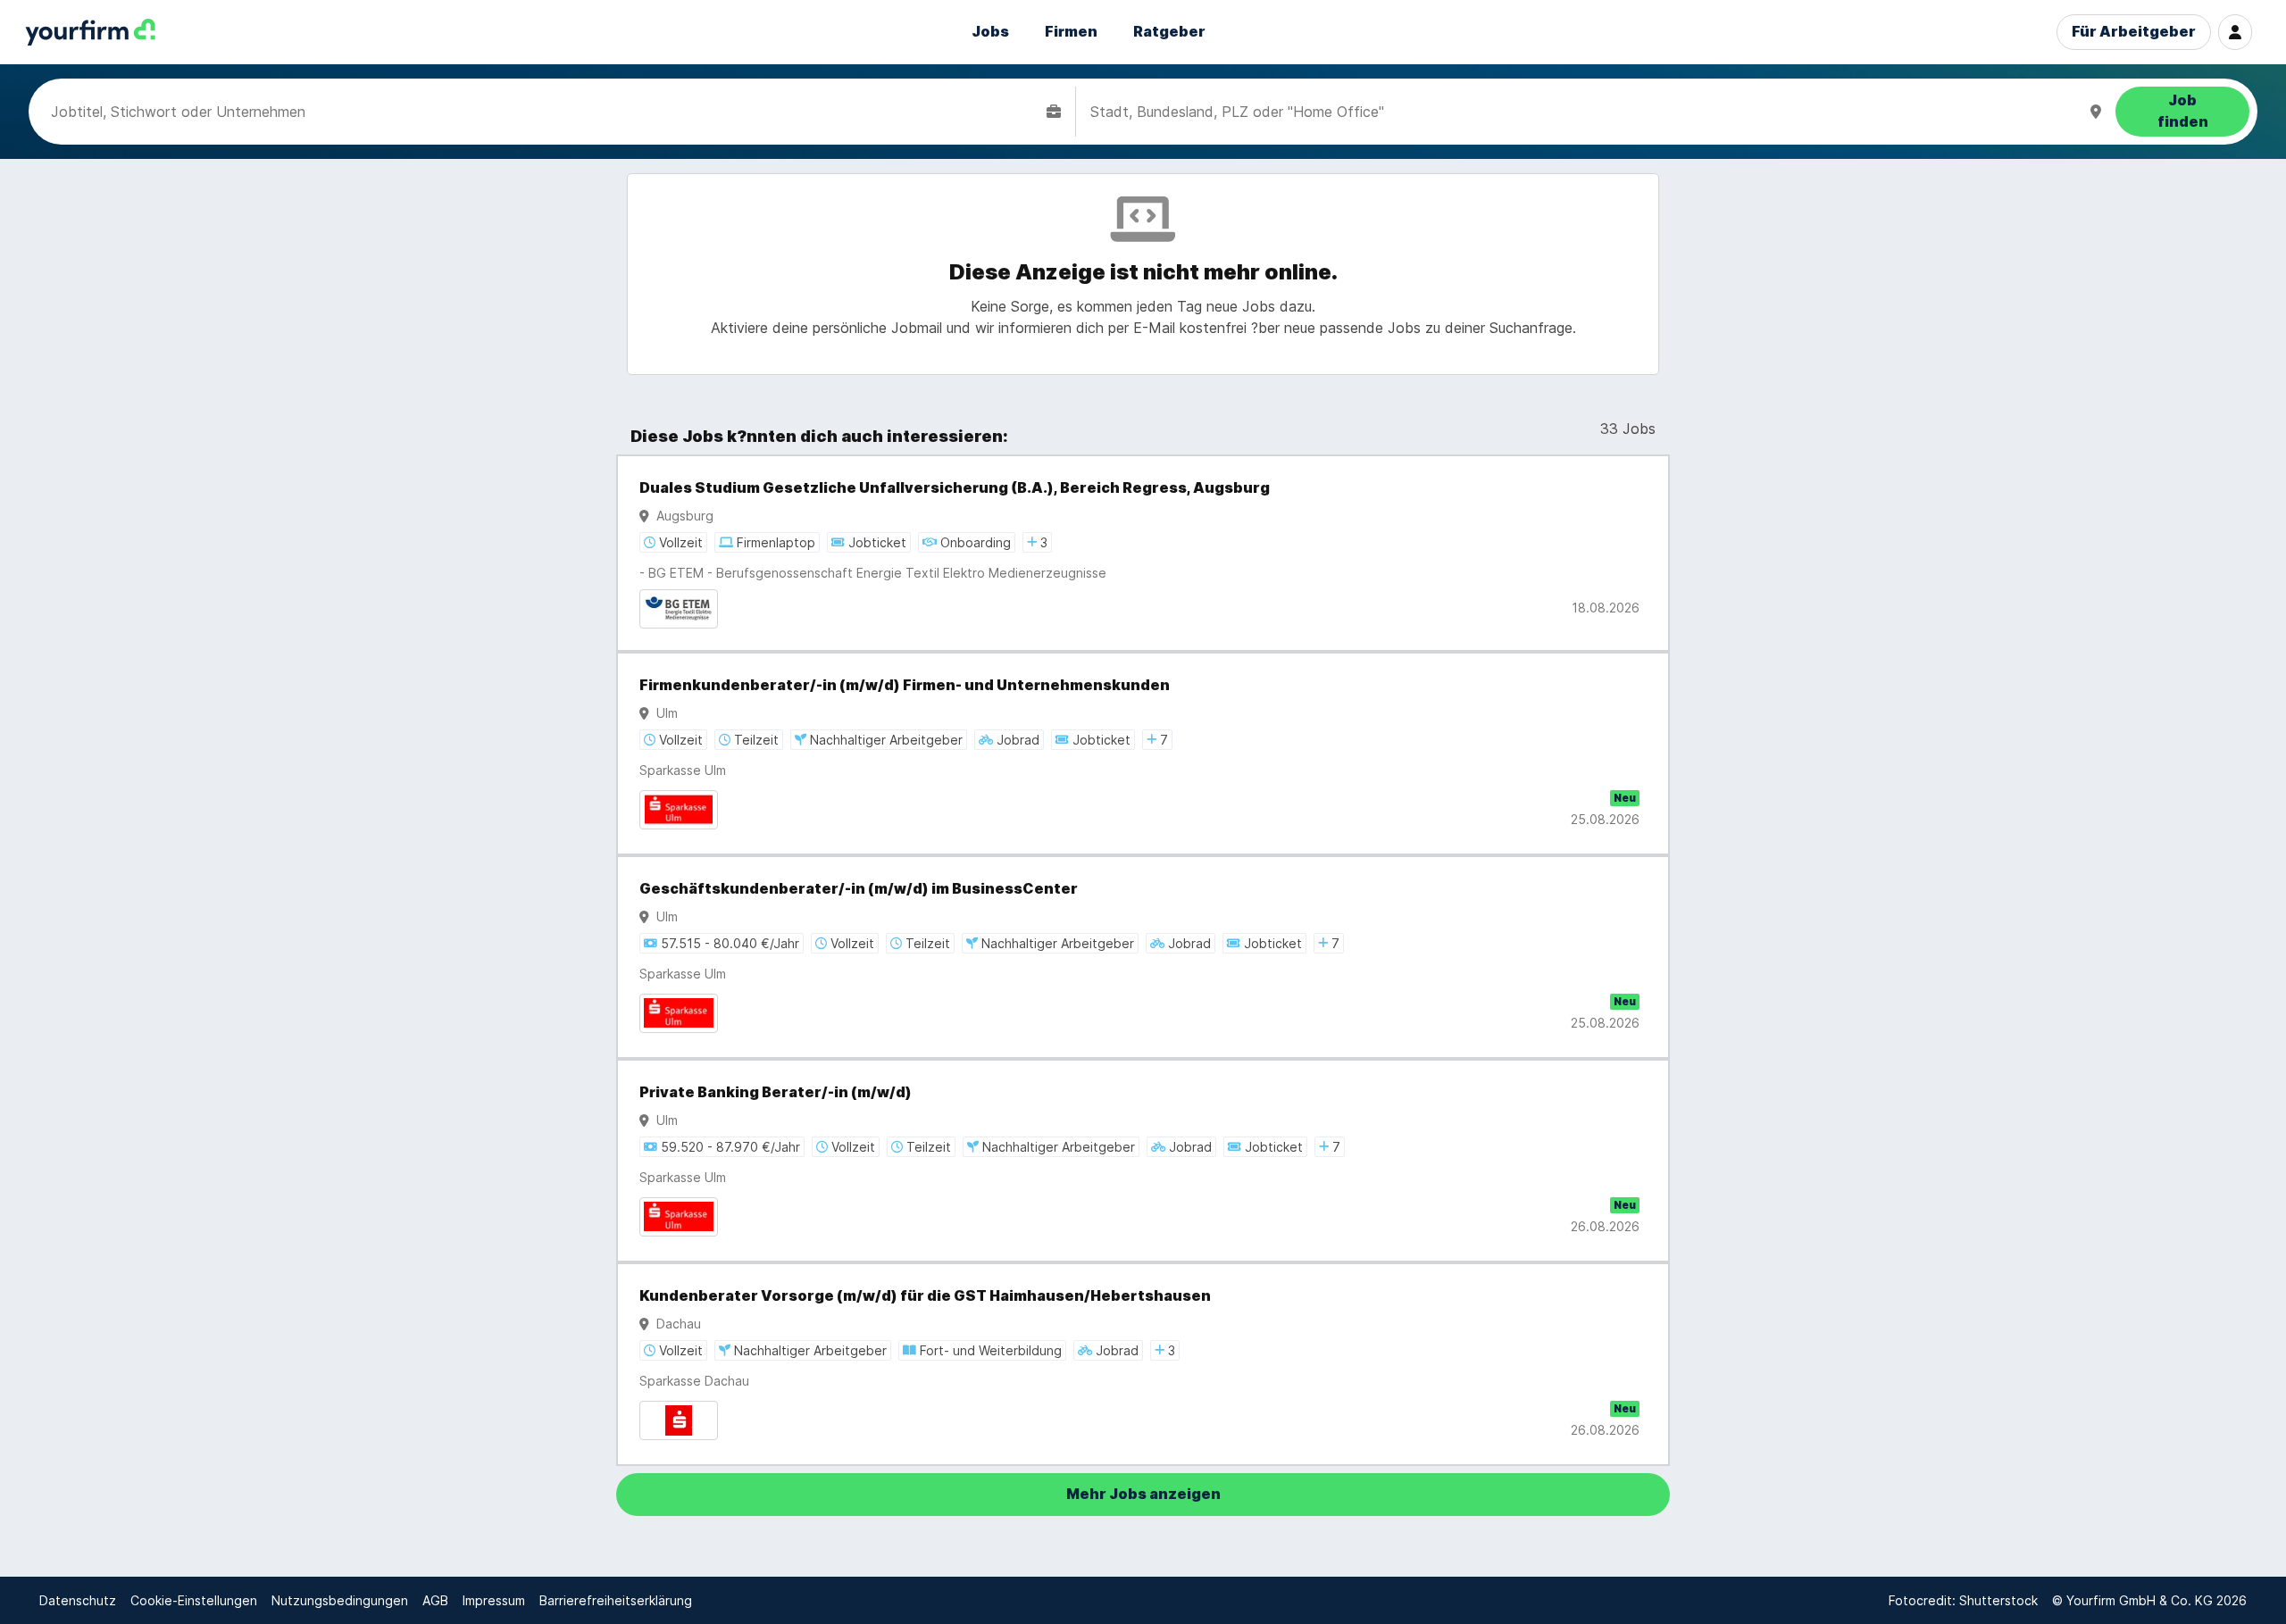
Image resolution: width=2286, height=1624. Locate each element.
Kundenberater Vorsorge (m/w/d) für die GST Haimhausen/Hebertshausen (925, 1296)
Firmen (1071, 32)
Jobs (990, 32)
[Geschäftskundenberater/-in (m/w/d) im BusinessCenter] (1143, 957)
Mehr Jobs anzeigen (1143, 1494)
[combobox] (545, 112)
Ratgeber (1169, 32)
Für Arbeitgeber (2134, 32)
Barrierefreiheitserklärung (616, 1600)
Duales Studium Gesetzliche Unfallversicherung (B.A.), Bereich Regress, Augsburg (955, 488)
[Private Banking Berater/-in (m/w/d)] (1143, 1161)
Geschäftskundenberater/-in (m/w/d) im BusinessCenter (859, 889)
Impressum (494, 1600)
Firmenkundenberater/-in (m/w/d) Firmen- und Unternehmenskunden (905, 685)
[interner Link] (90, 33)
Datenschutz (78, 1600)
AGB (435, 1600)
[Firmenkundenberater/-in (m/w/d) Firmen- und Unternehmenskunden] (1143, 754)
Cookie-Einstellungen (194, 1600)
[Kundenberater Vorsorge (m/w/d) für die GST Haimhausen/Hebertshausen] (1143, 1364)
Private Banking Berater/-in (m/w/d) (776, 1092)
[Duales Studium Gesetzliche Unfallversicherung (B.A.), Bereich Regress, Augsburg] (1143, 553)
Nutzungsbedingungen (340, 1600)
